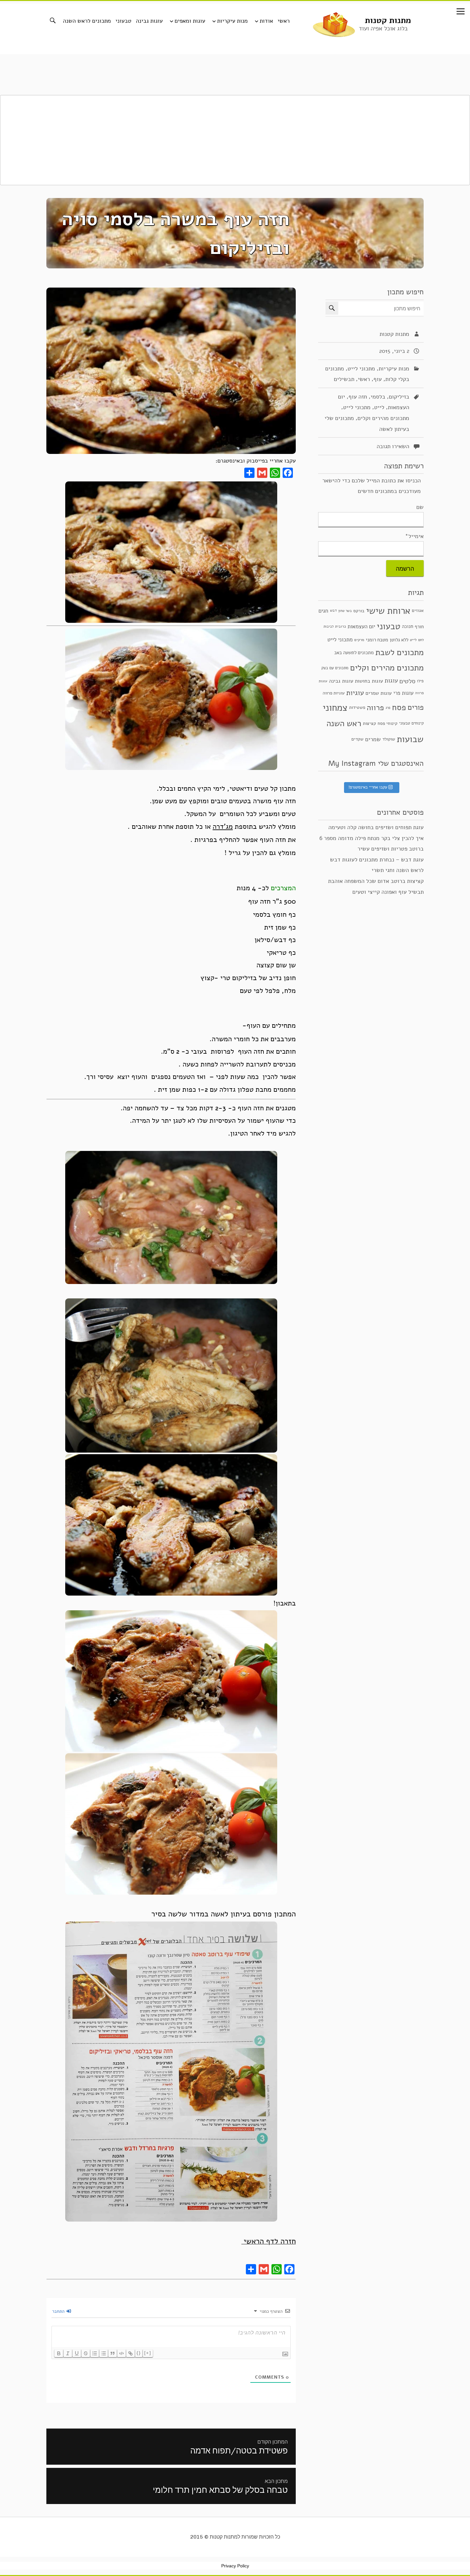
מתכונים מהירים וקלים (383, 418)
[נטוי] (68, 2353)
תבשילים (344, 379)
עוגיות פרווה (334, 693)
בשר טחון (345, 610)
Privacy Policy (235, 2566)
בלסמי (378, 397)
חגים (323, 610)
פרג (388, 708)
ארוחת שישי (388, 611)
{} (139, 2353)
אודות (266, 21)
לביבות (329, 627)
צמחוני (335, 708)
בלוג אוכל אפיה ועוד (383, 28)
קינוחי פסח (388, 723)
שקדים (357, 739)
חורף (419, 627)
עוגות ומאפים (190, 21)
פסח (399, 707)
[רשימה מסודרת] (95, 2353)
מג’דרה (223, 827)
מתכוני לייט (361, 369)
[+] (148, 2353)
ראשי (284, 21)
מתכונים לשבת (399, 652)
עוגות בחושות (369, 681)
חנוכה (407, 627)
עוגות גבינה (149, 21)
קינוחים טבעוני (411, 723)
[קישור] (130, 2353)
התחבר (59, 2311)
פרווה (375, 708)
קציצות (369, 723)
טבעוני (123, 21)
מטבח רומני (377, 640)
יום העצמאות (361, 626)
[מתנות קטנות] (334, 24)
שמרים (373, 739)
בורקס (359, 610)
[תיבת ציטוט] (113, 2353)
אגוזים (418, 610)
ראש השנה (344, 723)
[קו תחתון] (77, 2353)
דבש (333, 610)
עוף (378, 379)
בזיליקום (399, 397)
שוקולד (389, 739)
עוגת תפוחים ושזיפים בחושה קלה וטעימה (376, 827)
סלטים (407, 681)
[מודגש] (59, 2353)
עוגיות (355, 693)
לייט (379, 408)
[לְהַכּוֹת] (86, 2353)
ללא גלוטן (399, 640)
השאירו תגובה (393, 446)
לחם (421, 640)
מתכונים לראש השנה (87, 21)
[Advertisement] (235, 140)
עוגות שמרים (379, 693)
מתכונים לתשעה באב (354, 653)
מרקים (359, 640)
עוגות (391, 681)
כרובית (341, 627)
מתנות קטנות (388, 20)
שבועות (410, 739)
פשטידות (357, 707)
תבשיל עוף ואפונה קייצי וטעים (388, 892)
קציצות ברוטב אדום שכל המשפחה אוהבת (376, 881)
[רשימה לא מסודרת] (104, 2353)
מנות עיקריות (232, 21)
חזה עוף (358, 397)
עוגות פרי (403, 693)
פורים (416, 707)
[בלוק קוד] (121, 2353)
